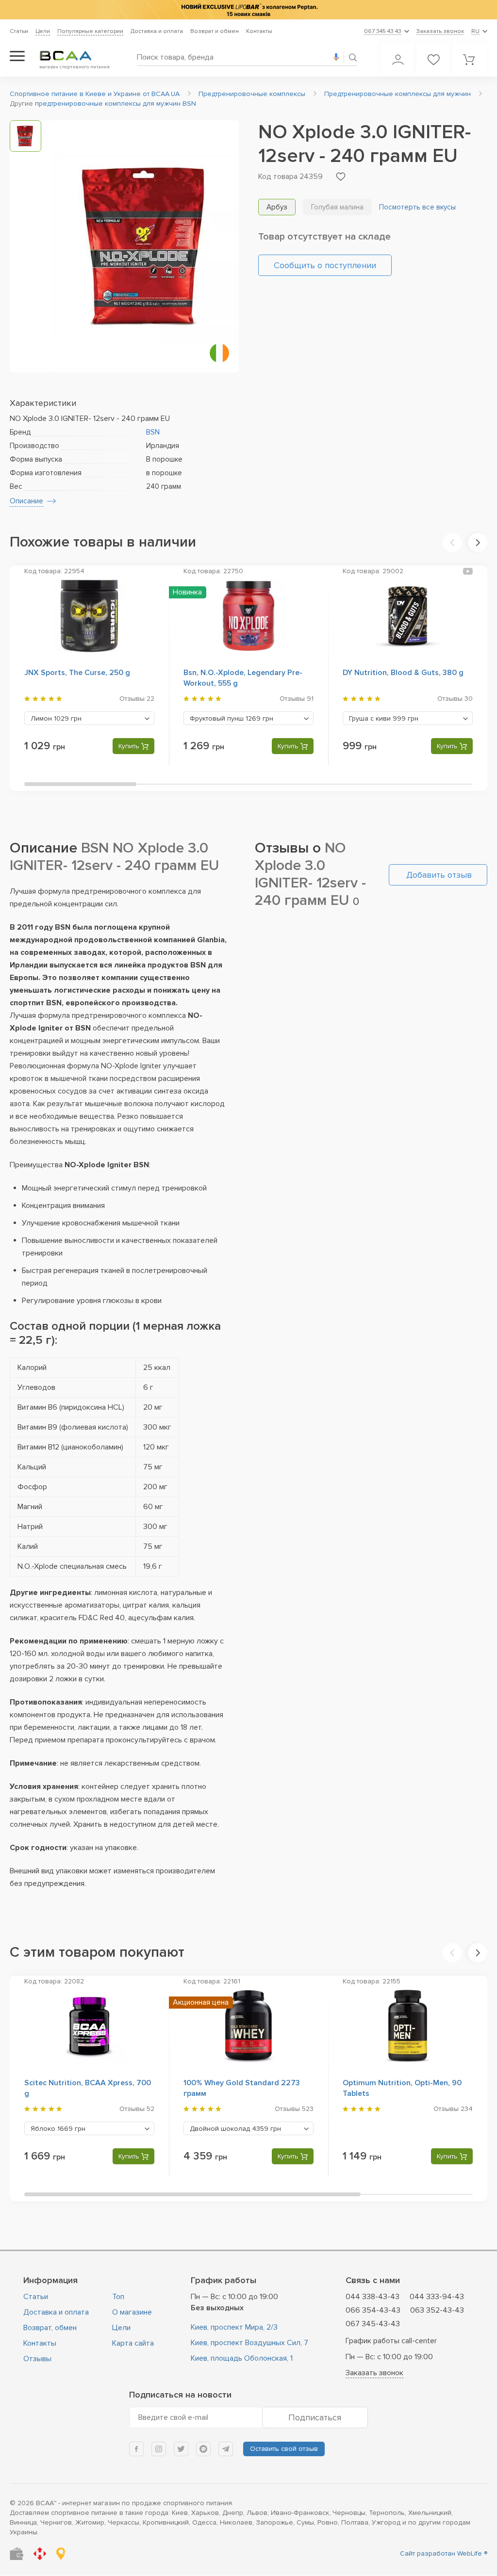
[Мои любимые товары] (433, 60)
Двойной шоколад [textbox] (235, 2129)
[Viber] (203, 2449)
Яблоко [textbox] (58, 2129)
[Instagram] (159, 2449)
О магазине (132, 2312)
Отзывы (37, 2359)
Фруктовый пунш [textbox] (232, 718)
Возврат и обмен (215, 31)
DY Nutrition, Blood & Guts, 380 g (403, 673)
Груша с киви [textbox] (384, 718)
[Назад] (452, 543)
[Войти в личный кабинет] (398, 60)
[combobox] (89, 718)
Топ (118, 2297)
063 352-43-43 (437, 2310)
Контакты (259, 31)
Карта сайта (133, 2343)
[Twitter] (181, 2449)
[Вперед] (478, 543)
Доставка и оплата (157, 31)
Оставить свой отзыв (284, 2449)
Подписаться (315, 2417)
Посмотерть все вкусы (417, 207)
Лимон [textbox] (56, 718)
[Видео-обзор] (468, 571)
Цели (43, 31)
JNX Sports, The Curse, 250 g (77, 673)
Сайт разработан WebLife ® (444, 2553)
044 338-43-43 (373, 2297)
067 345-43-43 (373, 2324)
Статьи (19, 31)
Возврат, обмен (50, 2328)
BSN (153, 432)
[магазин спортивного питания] (73, 56)
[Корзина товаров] (469, 60)
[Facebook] (136, 2449)
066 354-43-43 (373, 2310)
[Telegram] (226, 2449)
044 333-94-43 (437, 2297)
